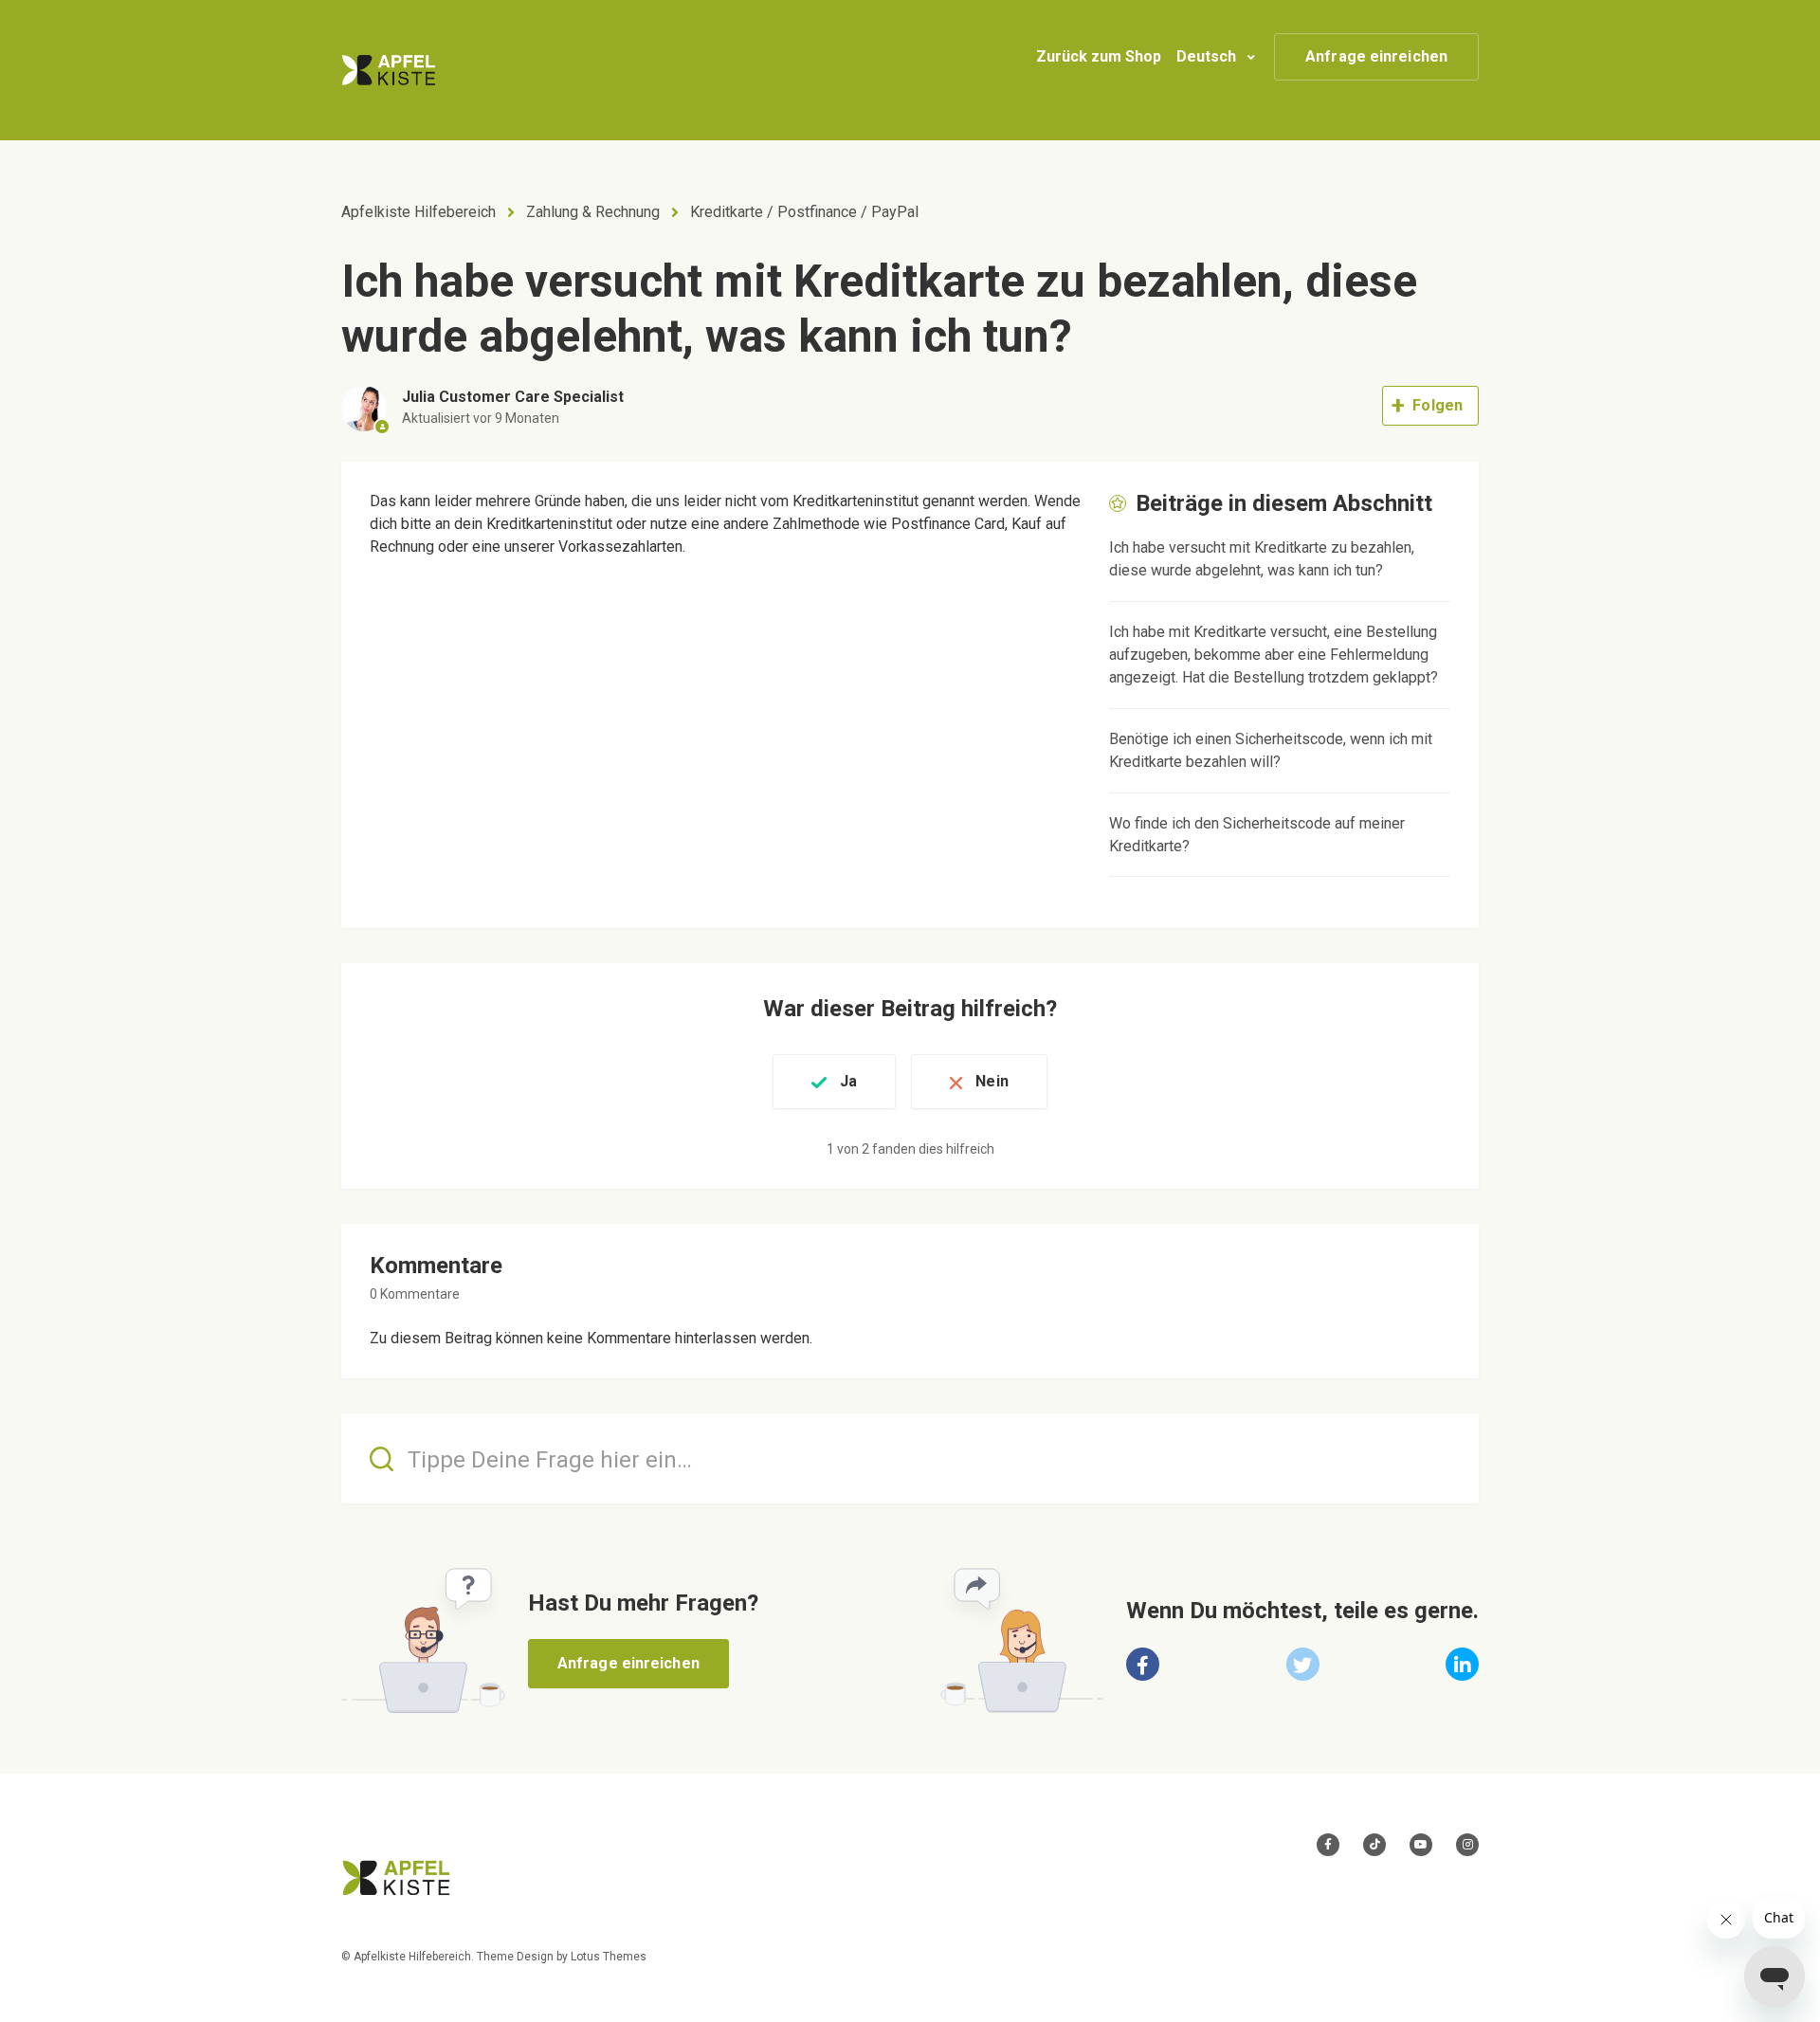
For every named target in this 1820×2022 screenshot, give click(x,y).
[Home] (389, 70)
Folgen (1438, 405)
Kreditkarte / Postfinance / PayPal (804, 212)
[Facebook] (1143, 1664)
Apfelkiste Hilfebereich (419, 212)
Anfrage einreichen (1376, 56)
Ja (848, 1081)
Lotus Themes (609, 1957)
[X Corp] (1303, 1664)
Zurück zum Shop (1099, 56)
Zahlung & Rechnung (593, 212)
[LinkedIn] (1462, 1664)
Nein (992, 1081)
